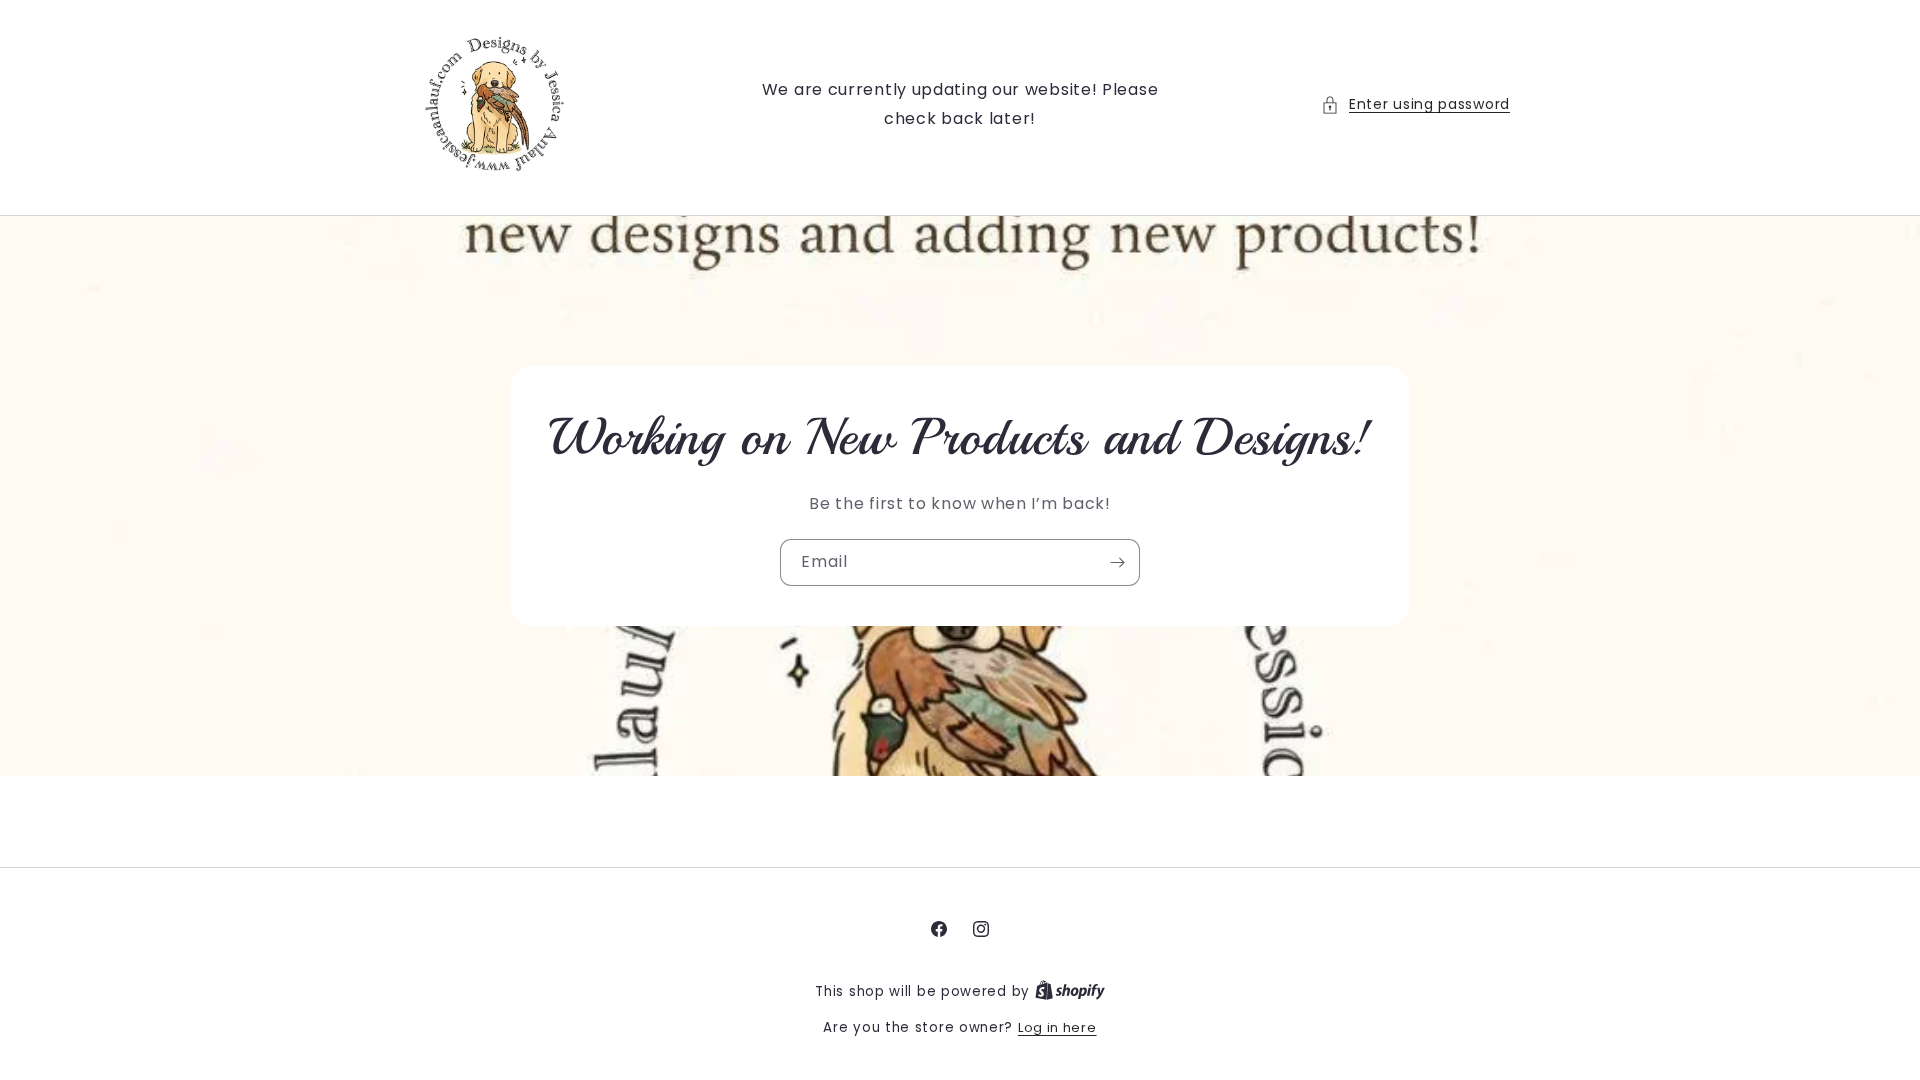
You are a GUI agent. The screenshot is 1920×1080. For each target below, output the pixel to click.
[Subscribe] (1117, 562)
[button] (1415, 104)
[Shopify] (1070, 991)
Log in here (1057, 1027)
